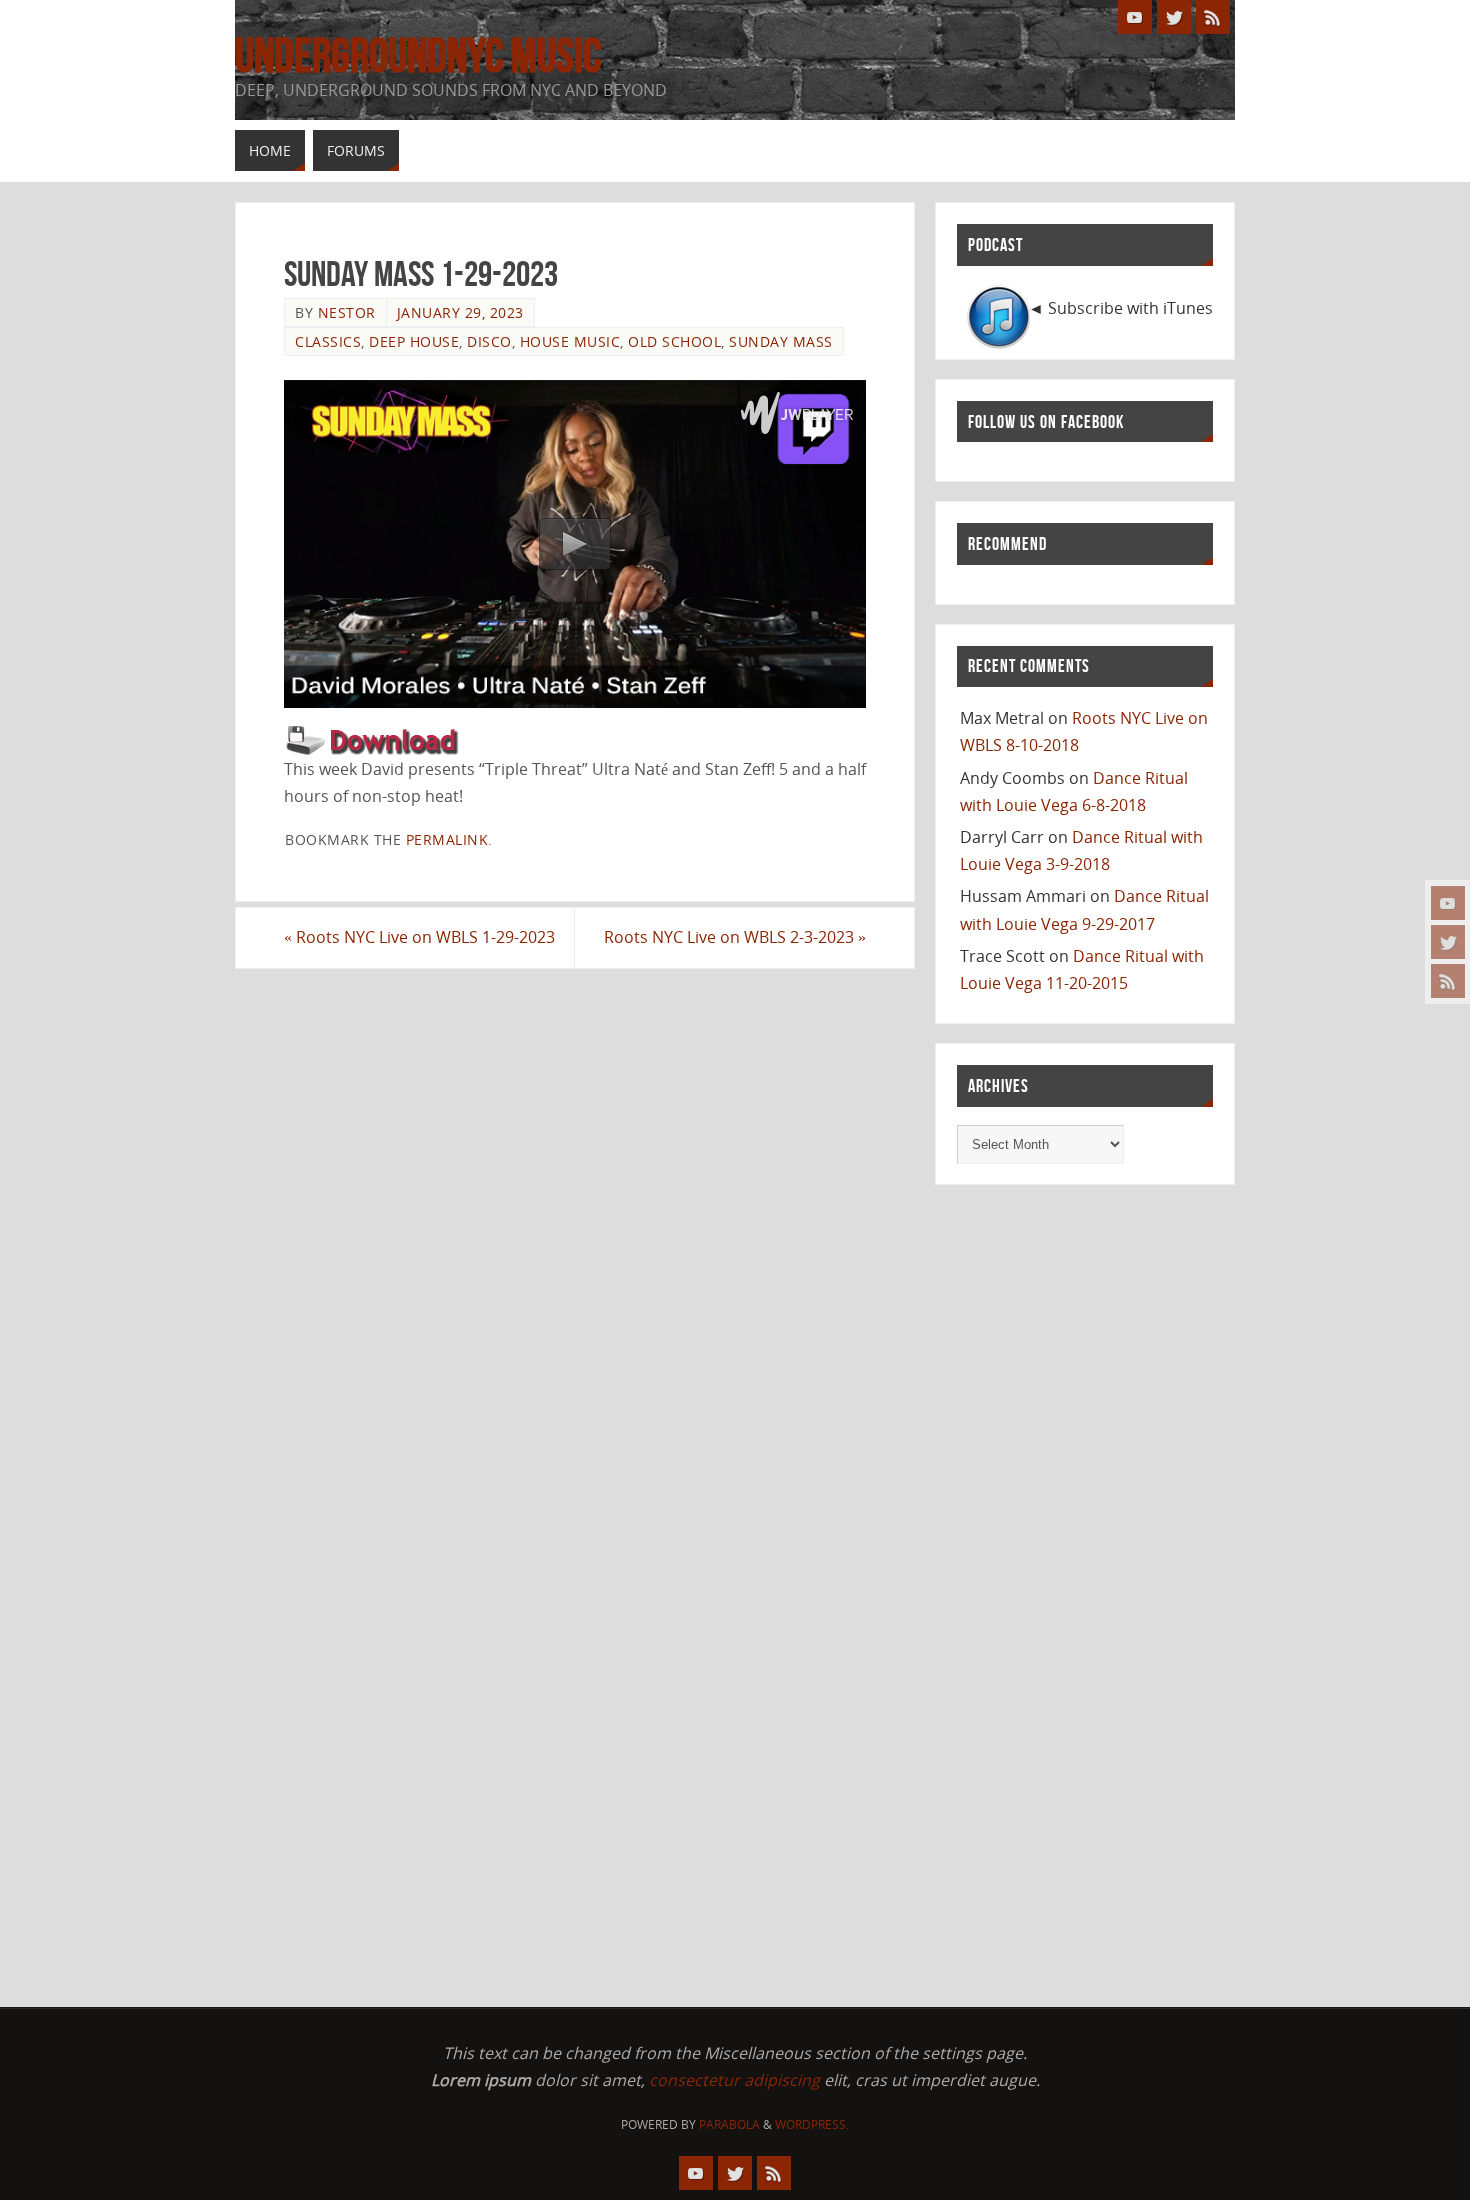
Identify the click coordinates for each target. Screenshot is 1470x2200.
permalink (447, 839)
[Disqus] (575, 1225)
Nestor (347, 312)
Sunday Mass (781, 341)
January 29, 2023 (460, 312)
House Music (570, 341)
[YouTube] (1448, 903)
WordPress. (812, 2124)
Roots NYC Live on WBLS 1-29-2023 (419, 937)
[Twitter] (1448, 942)
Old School (674, 341)
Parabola (729, 2124)
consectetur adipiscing (734, 2080)
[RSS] (1448, 981)
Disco (489, 341)
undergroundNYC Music (418, 56)
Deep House (414, 341)
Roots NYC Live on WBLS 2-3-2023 (735, 937)
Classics (328, 341)
